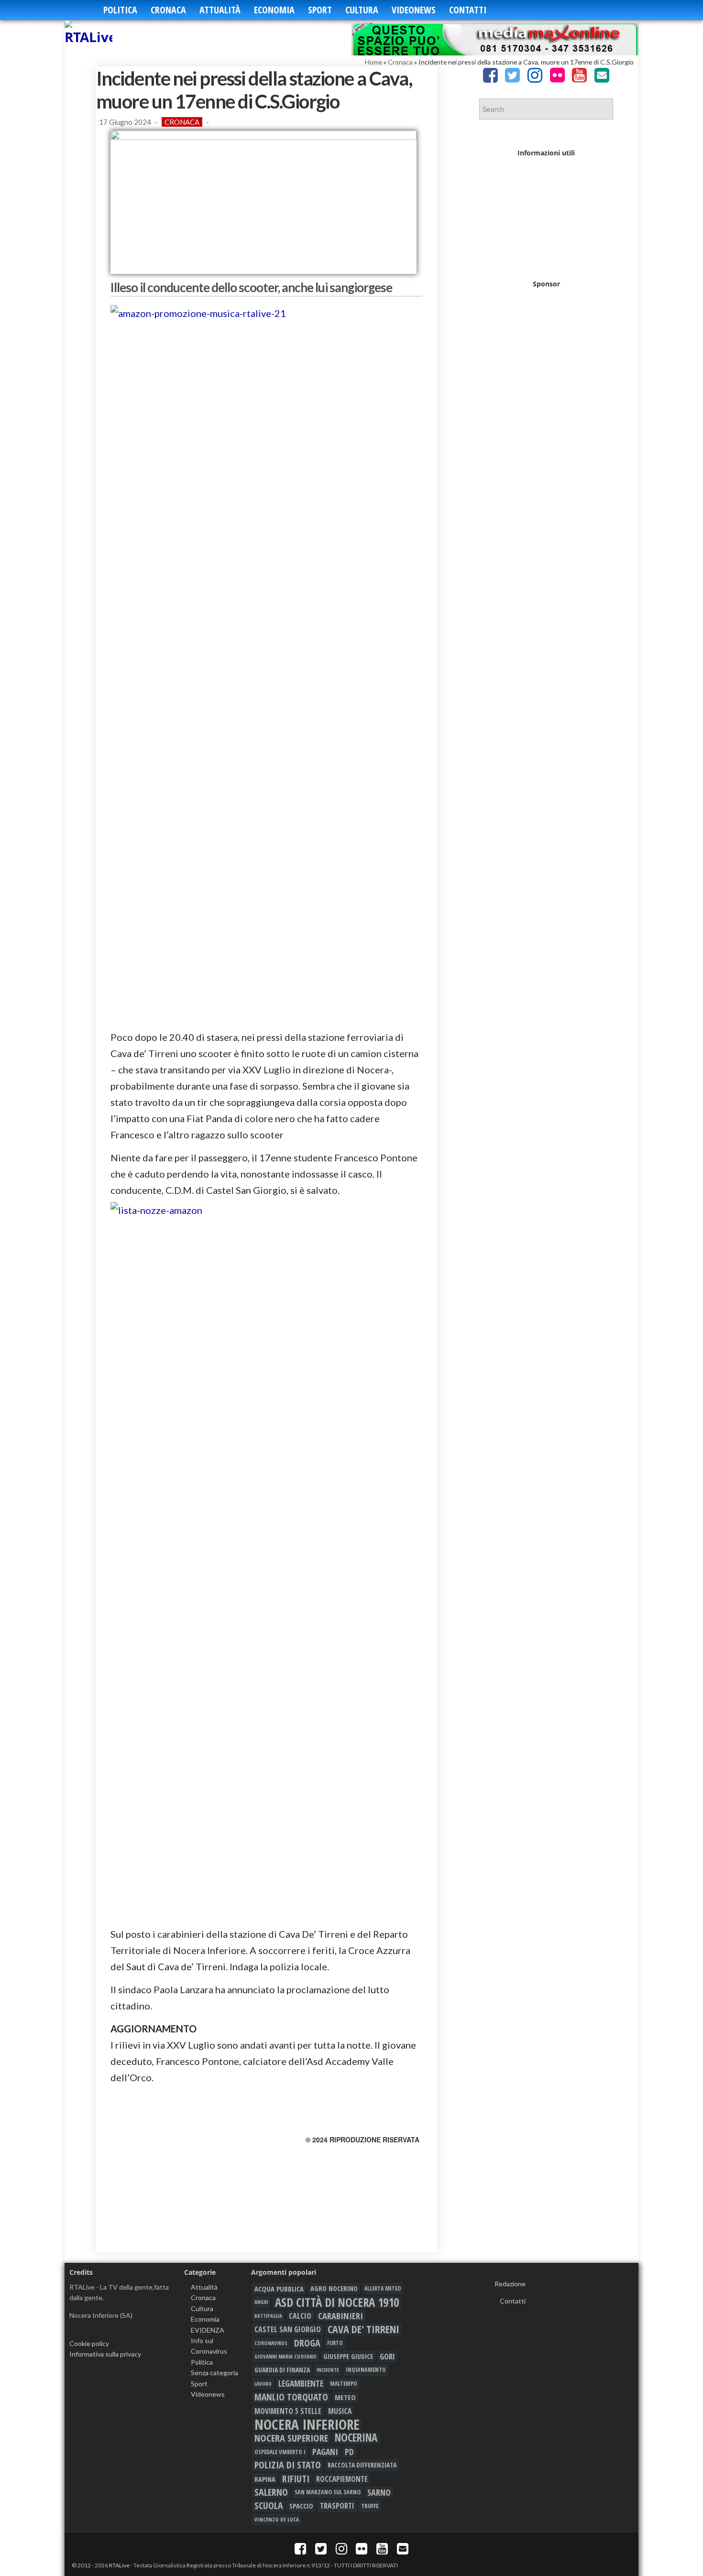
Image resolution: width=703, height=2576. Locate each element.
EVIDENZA (208, 2330)
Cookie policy (89, 2343)
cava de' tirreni (363, 2329)
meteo (345, 2397)
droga (307, 2343)
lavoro (263, 2384)
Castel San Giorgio (288, 2329)
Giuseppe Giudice (348, 2356)
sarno (379, 2492)
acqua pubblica (279, 2289)
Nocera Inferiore (307, 2424)
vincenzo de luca (277, 2519)
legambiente (301, 2384)
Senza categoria (214, 2373)
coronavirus (271, 2343)
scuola (269, 2506)
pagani (325, 2452)
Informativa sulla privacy (105, 2354)
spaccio (301, 2506)
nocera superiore (291, 2438)
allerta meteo (383, 2288)
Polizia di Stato (288, 2465)
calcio (300, 2316)
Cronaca (168, 10)
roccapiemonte (342, 2479)
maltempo (344, 2384)
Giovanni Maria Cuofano (286, 2356)
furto (335, 2343)
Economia (274, 10)
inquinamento (366, 2370)
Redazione (510, 2284)
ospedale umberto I (280, 2452)
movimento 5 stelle (288, 2411)
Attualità (220, 10)
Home (373, 62)
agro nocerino (334, 2288)
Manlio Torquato (291, 2397)
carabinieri (341, 2316)
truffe (370, 2506)
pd (349, 2452)
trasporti (337, 2506)
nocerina (356, 2438)
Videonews (414, 10)
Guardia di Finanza (282, 2370)
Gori (387, 2356)
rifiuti (296, 2479)
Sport (320, 10)
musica (340, 2411)
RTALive (119, 2565)
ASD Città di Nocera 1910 (337, 2302)
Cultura (362, 10)
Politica (120, 10)
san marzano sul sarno (328, 2492)
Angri (261, 2302)
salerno (271, 2492)
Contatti (468, 10)
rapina (265, 2479)
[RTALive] (94, 33)
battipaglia (268, 2316)
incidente (328, 2370)
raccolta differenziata (362, 2465)
